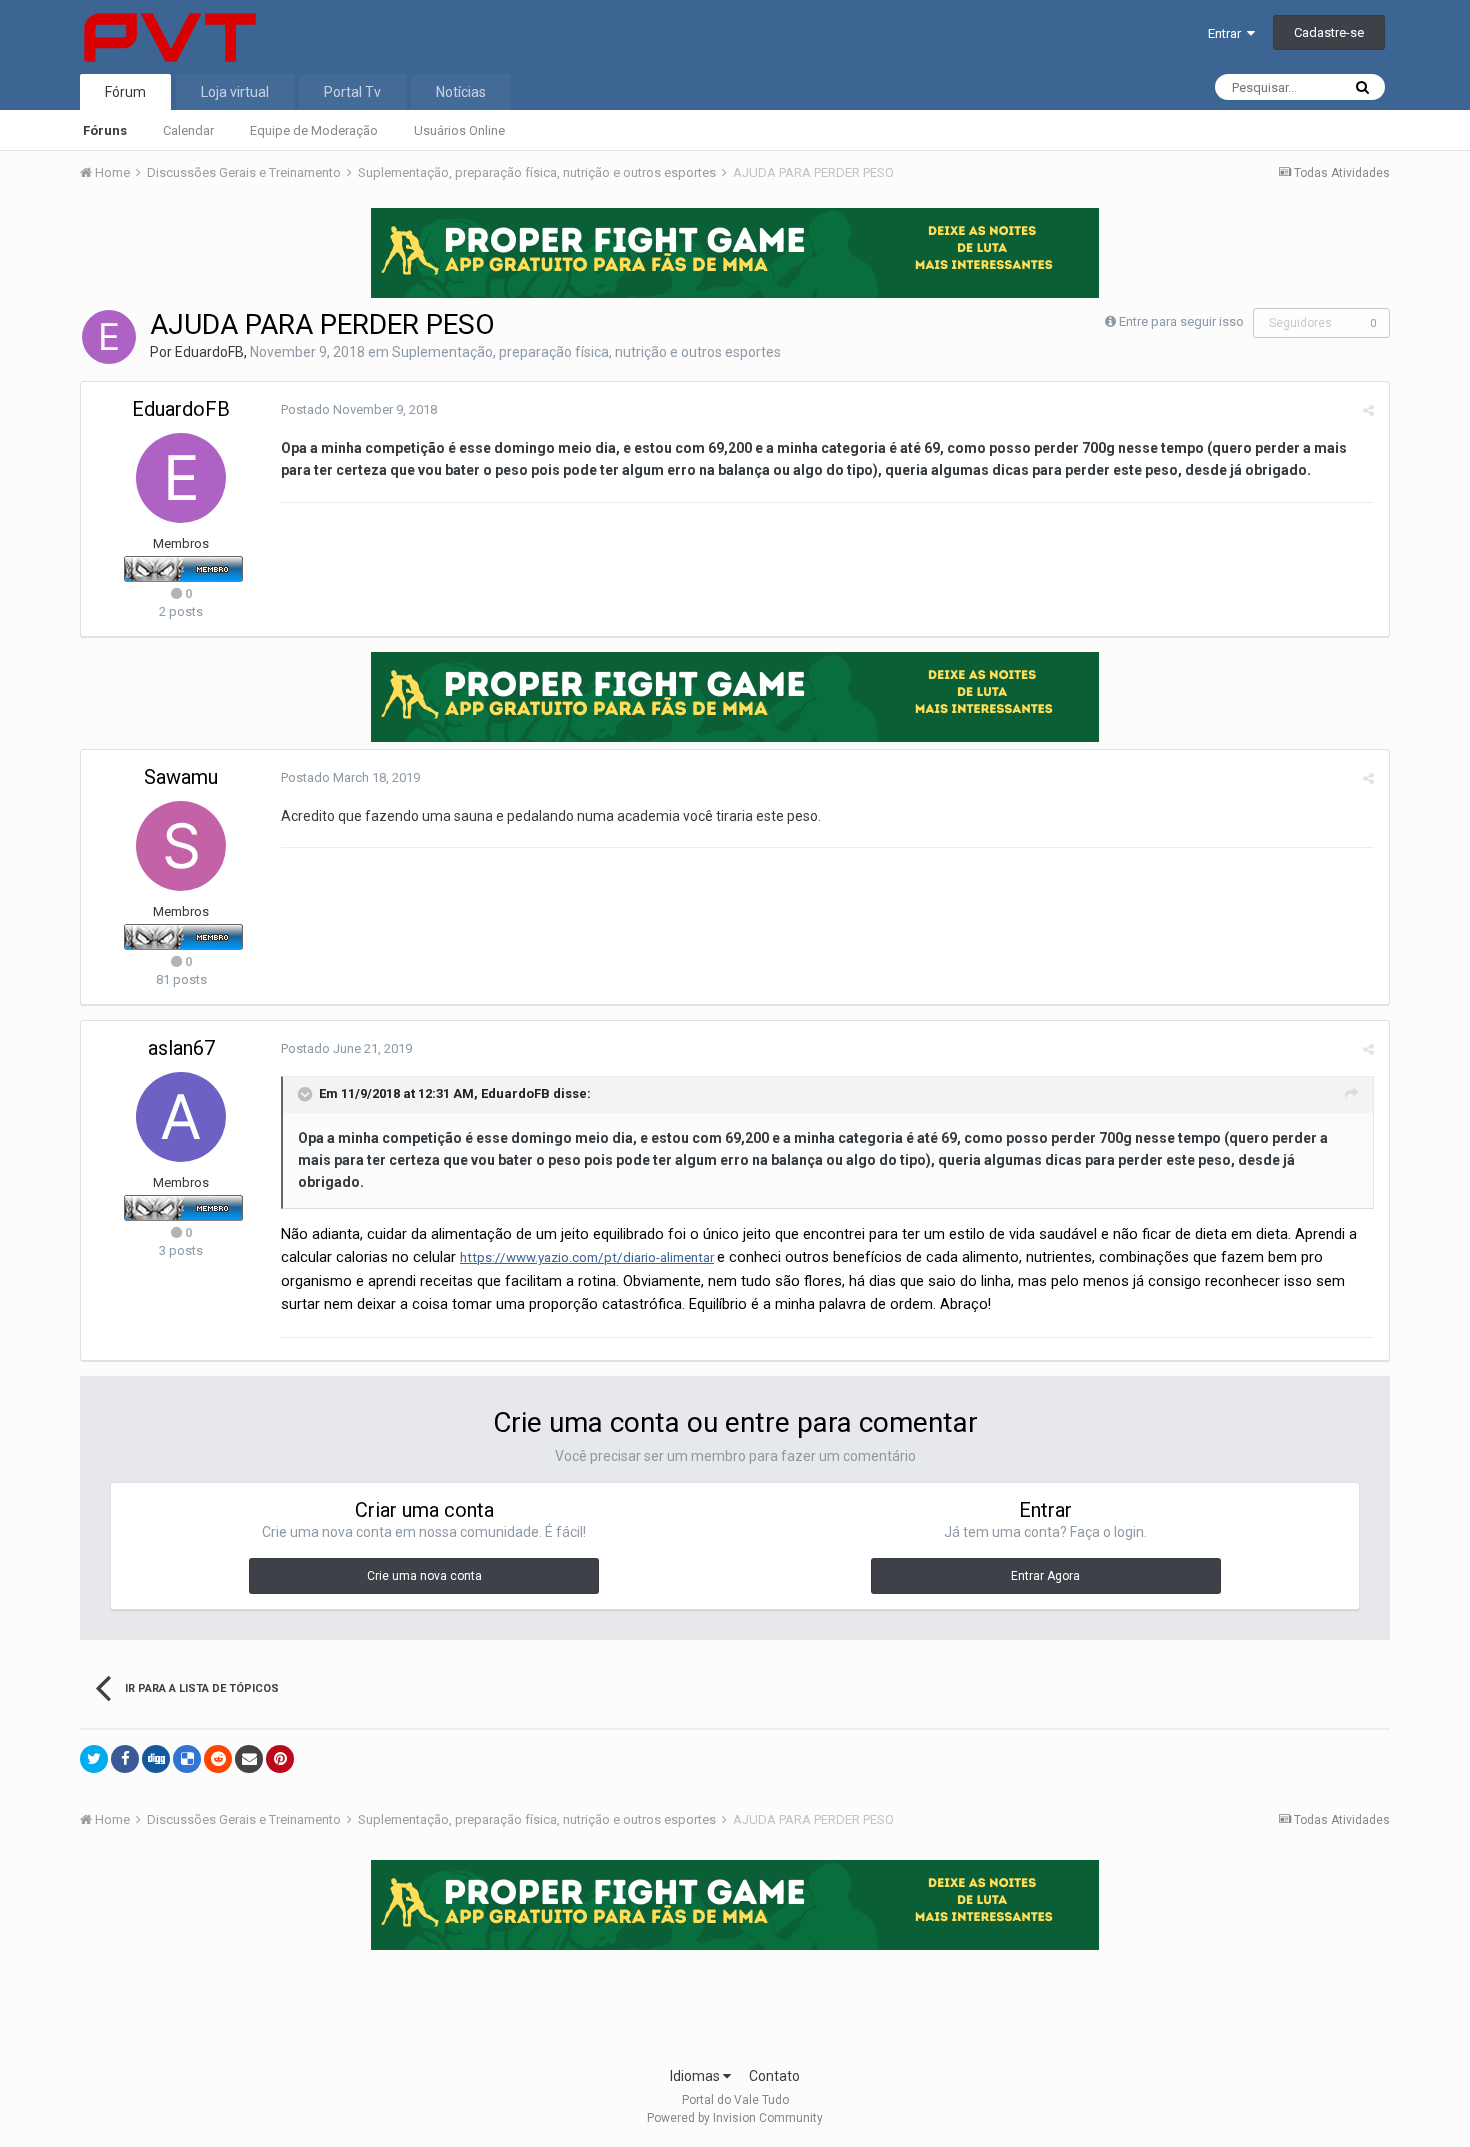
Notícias (461, 92)
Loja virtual (235, 92)
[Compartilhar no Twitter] (94, 1759)
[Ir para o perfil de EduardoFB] (109, 337)
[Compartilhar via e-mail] (249, 1759)
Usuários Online (459, 130)
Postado (359, 409)
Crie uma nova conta (424, 1576)
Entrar (1227, 33)
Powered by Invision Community (735, 2118)
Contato (774, 2076)
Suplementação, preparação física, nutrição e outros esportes (586, 352)
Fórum (125, 92)
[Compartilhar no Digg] (156, 1759)
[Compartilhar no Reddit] (218, 1759)
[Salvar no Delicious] (187, 1759)
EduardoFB (209, 352)
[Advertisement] (735, 2002)
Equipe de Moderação (314, 130)
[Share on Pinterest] (280, 1759)
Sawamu (181, 777)
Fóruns (105, 130)
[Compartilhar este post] (1368, 410)
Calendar (188, 130)
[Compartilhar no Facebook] (125, 1759)
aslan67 (181, 1048)
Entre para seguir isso (1181, 321)
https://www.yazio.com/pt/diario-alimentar (587, 1257)
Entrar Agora (1045, 1576)
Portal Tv (352, 92)
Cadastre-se (1329, 32)
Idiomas (696, 2076)
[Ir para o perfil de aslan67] (181, 1117)
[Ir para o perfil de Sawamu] (181, 846)
